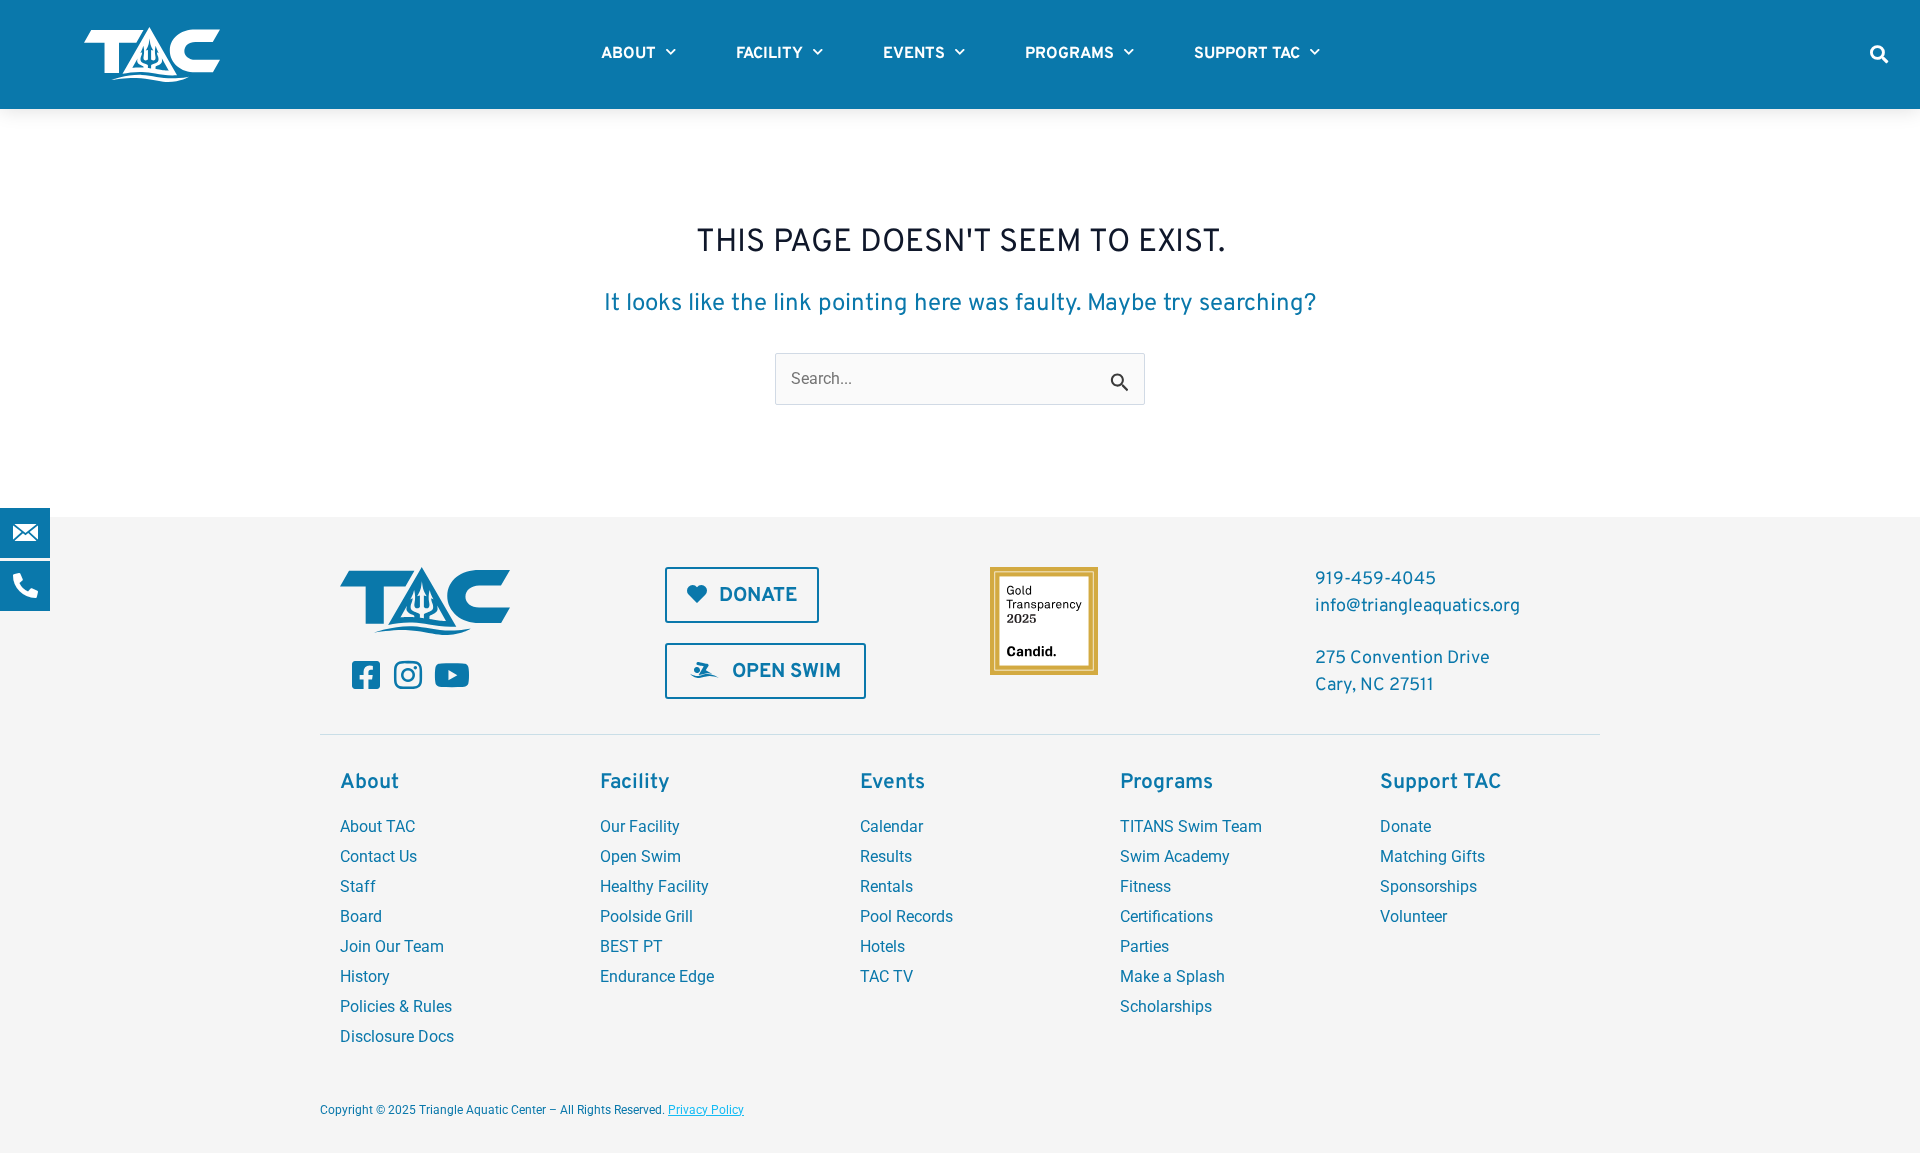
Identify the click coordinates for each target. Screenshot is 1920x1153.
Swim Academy (1175, 856)
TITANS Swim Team (1191, 826)
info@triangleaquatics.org (1417, 606)
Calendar (891, 826)
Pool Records (906, 916)
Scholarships (1166, 1006)
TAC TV (886, 976)
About (628, 54)
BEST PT (631, 946)
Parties (1144, 946)
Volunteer (1413, 916)
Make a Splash (1172, 976)
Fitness (1145, 886)
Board (361, 916)
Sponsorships (1428, 886)
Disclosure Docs (397, 1036)
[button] (1878, 54)
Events (914, 54)
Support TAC (1247, 54)
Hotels (882, 946)
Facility (769, 54)
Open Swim (640, 856)
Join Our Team (392, 946)
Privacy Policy (706, 1110)
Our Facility (640, 826)
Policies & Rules (396, 1006)
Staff (358, 886)
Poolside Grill (646, 916)
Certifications (1166, 916)
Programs (1069, 54)
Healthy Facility (654, 886)
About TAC (377, 826)
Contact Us (378, 856)
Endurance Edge (657, 976)
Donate (1405, 826)
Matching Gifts (1432, 856)
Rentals (886, 886)
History (365, 976)
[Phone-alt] (25, 586)
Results (886, 856)
